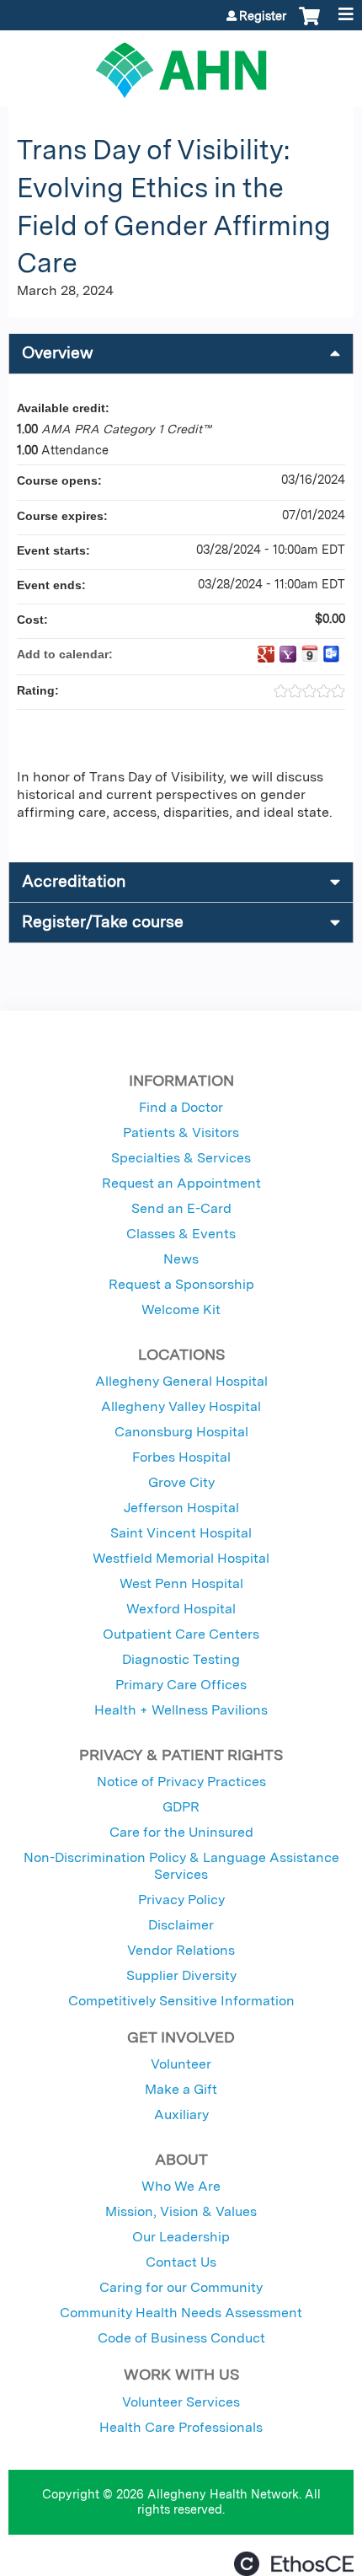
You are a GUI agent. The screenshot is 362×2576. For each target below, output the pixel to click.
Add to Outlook (332, 654)
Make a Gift (181, 2089)
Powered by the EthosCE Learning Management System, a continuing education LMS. (294, 2564)
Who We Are (181, 2186)
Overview (58, 353)
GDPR (181, 1807)
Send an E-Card (181, 1208)
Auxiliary (181, 2114)
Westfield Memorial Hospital (181, 1558)
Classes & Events (181, 1234)
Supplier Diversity (181, 1975)
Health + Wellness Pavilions (181, 1710)
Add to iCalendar (310, 653)
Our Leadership (181, 2237)
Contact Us (181, 2262)
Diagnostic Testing (181, 1659)
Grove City (181, 1482)
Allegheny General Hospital (181, 1381)
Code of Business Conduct (181, 2338)
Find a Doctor (181, 1107)
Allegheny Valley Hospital (181, 1406)
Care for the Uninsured (181, 1832)
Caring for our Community (181, 2287)
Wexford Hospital (181, 1609)
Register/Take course (103, 922)
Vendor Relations (181, 1950)
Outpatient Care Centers (181, 1634)
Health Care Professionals (181, 2427)
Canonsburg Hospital (181, 1432)
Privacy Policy (181, 1900)
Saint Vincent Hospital (181, 1533)
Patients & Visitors (181, 1132)
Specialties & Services (181, 1158)
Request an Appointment (181, 1183)
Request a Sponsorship (181, 1284)
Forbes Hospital (181, 1457)
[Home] (181, 64)
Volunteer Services (181, 2402)
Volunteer (181, 2064)
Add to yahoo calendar (288, 654)
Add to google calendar (266, 654)
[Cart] (309, 24)
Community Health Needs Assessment (181, 2313)
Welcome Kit (181, 1309)
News (181, 1259)
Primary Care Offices (181, 1685)
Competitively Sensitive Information (181, 2001)
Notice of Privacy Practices (181, 1782)
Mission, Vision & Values (181, 2211)
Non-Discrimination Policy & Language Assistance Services (181, 1866)
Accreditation (74, 881)
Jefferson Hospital (181, 1508)
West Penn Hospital (181, 1583)
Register (263, 16)
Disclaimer (181, 1925)
